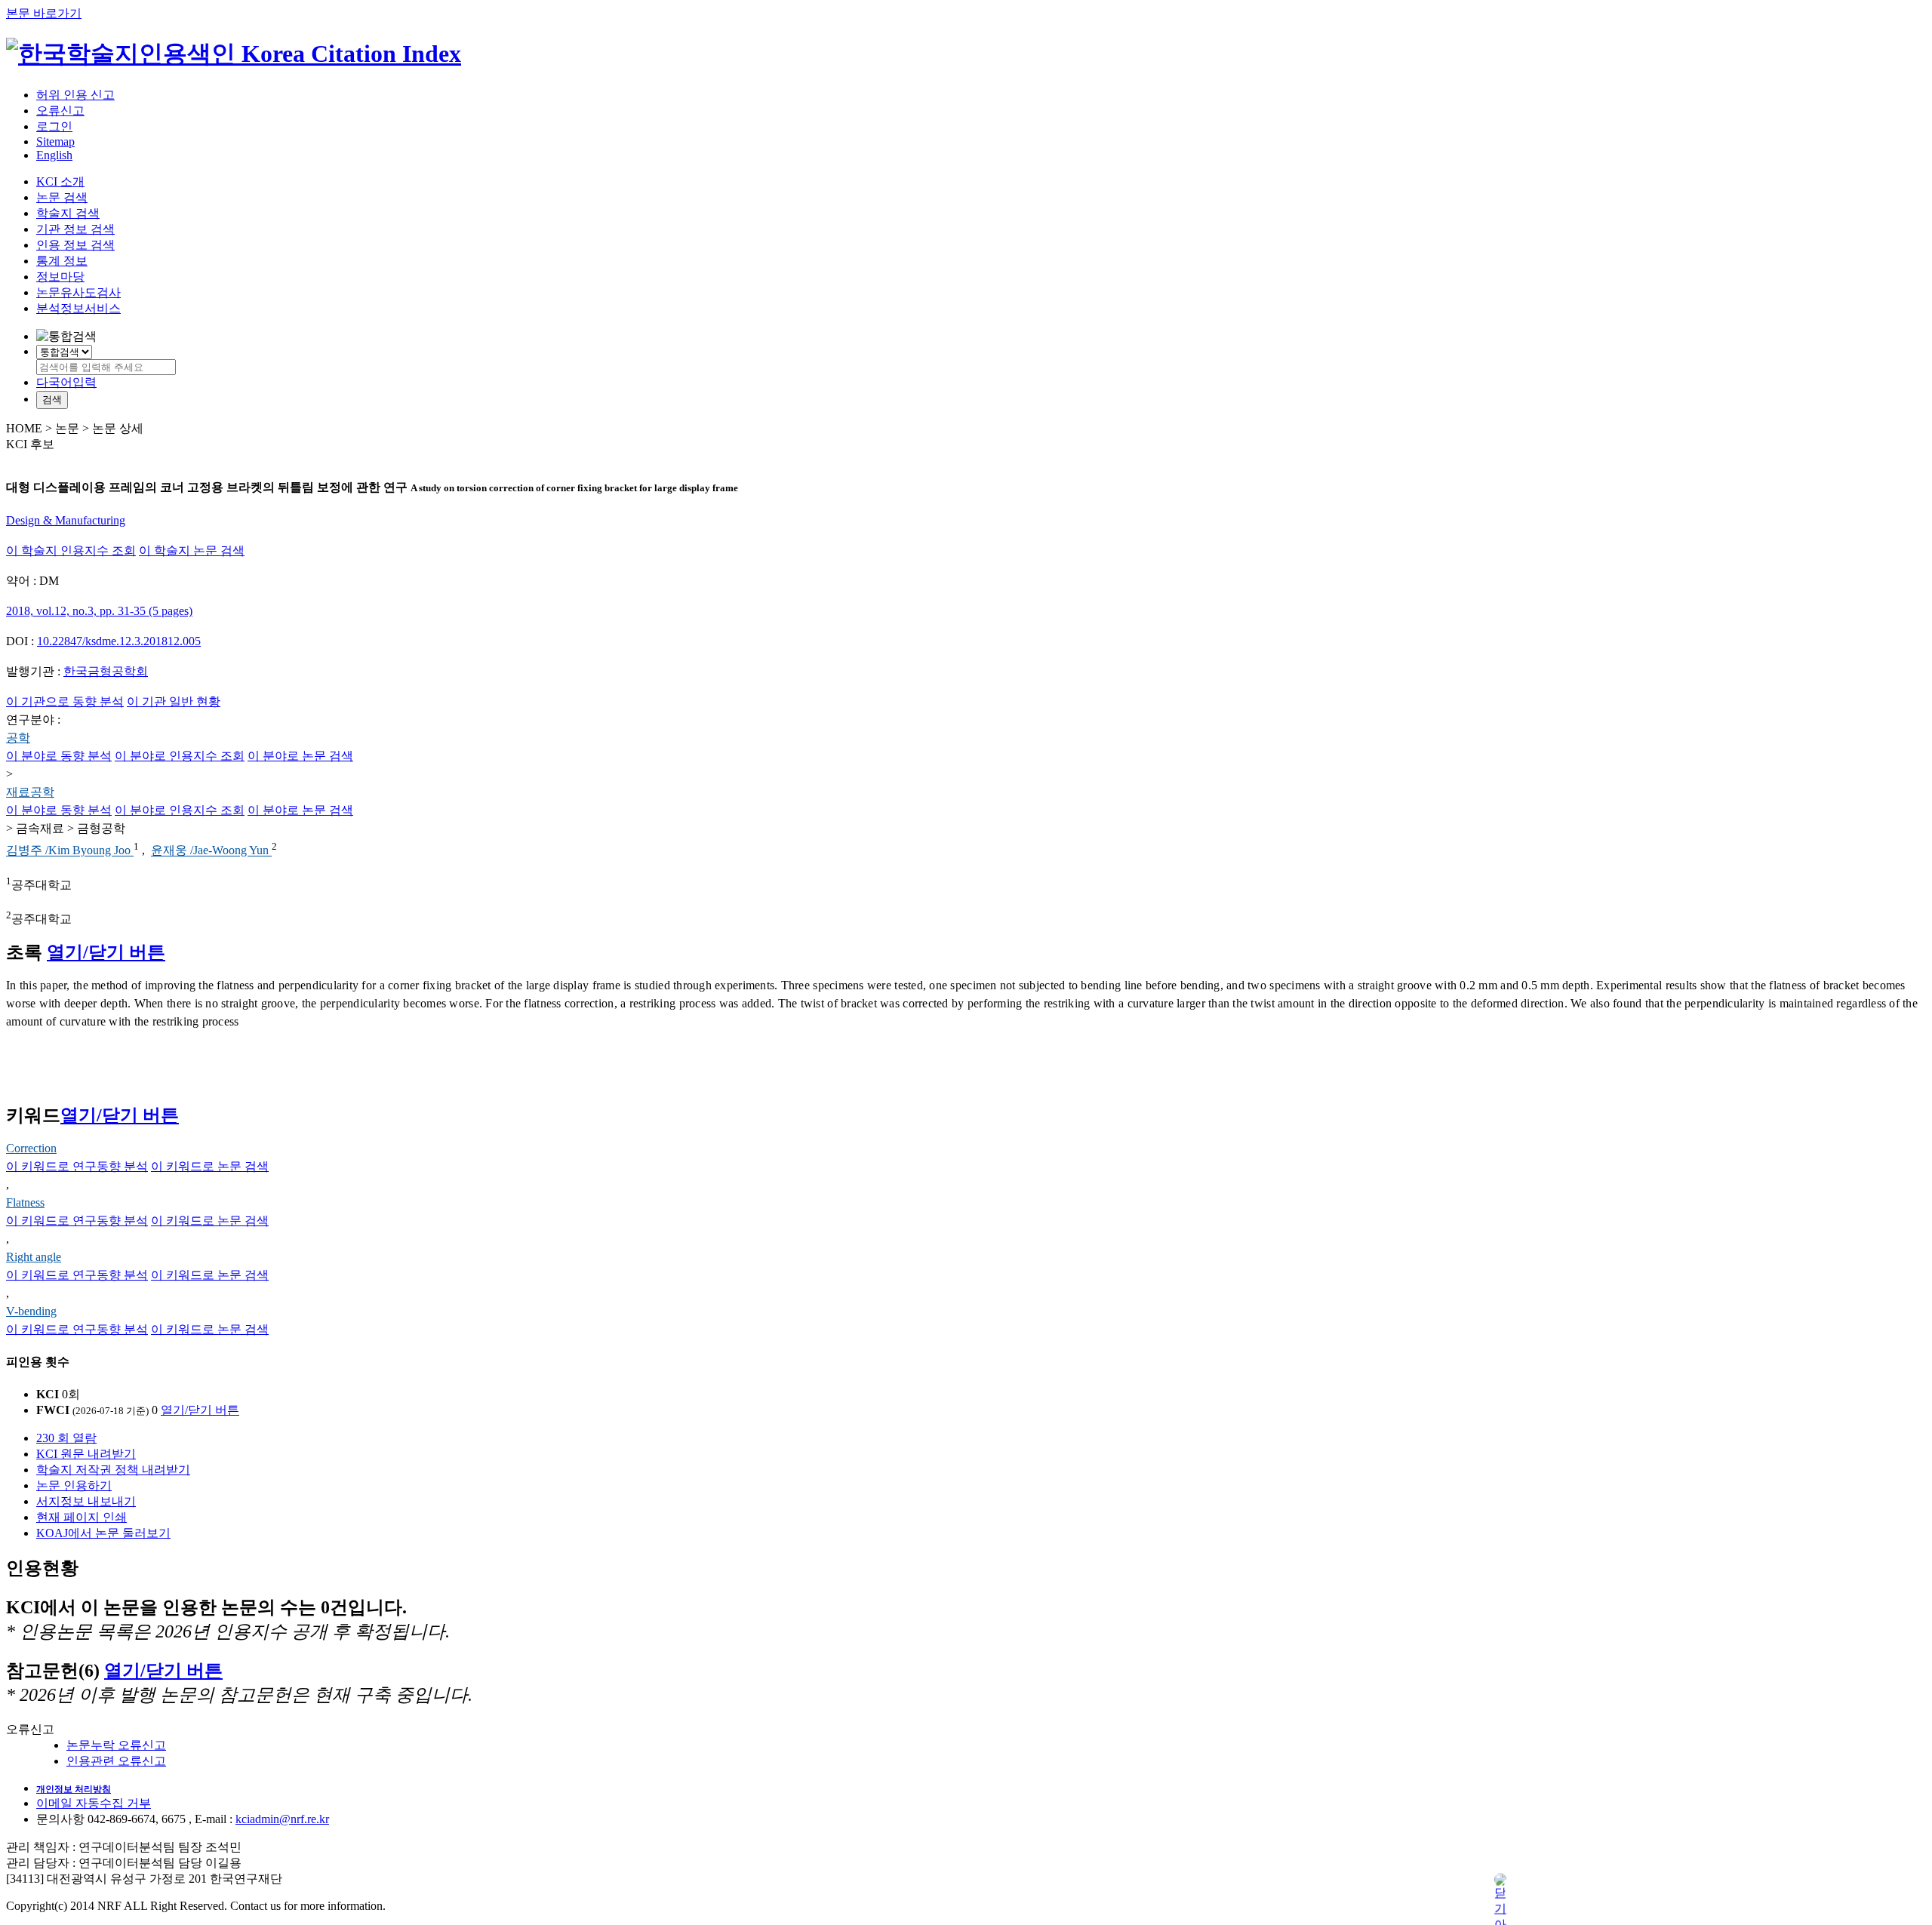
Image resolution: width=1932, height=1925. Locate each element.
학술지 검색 (68, 213)
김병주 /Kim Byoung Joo (70, 851)
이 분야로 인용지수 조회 (180, 756)
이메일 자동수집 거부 (94, 1803)
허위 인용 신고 (75, 95)
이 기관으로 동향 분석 (65, 701)
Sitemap (55, 141)
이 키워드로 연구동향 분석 (77, 1166)
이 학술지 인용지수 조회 (71, 550)
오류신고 (60, 111)
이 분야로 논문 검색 (300, 756)
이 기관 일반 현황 (174, 701)
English (54, 155)
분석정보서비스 (78, 308)
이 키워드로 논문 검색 (210, 1166)
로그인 (54, 126)
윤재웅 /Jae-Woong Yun (211, 851)
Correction (31, 1148)
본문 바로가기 (44, 13)
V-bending (31, 1311)
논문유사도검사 (78, 292)
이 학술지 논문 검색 (192, 550)
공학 (18, 738)
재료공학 (30, 792)
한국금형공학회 (106, 671)
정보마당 (60, 277)
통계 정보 (62, 261)
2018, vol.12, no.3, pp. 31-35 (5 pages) (99, 611)
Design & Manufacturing (66, 520)
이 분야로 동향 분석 (59, 756)
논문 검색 (62, 197)
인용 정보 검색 (75, 245)
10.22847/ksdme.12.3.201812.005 (119, 641)
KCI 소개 (60, 181)
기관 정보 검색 (75, 229)
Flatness (25, 1202)
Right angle (34, 1257)
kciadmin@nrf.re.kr (282, 1819)
